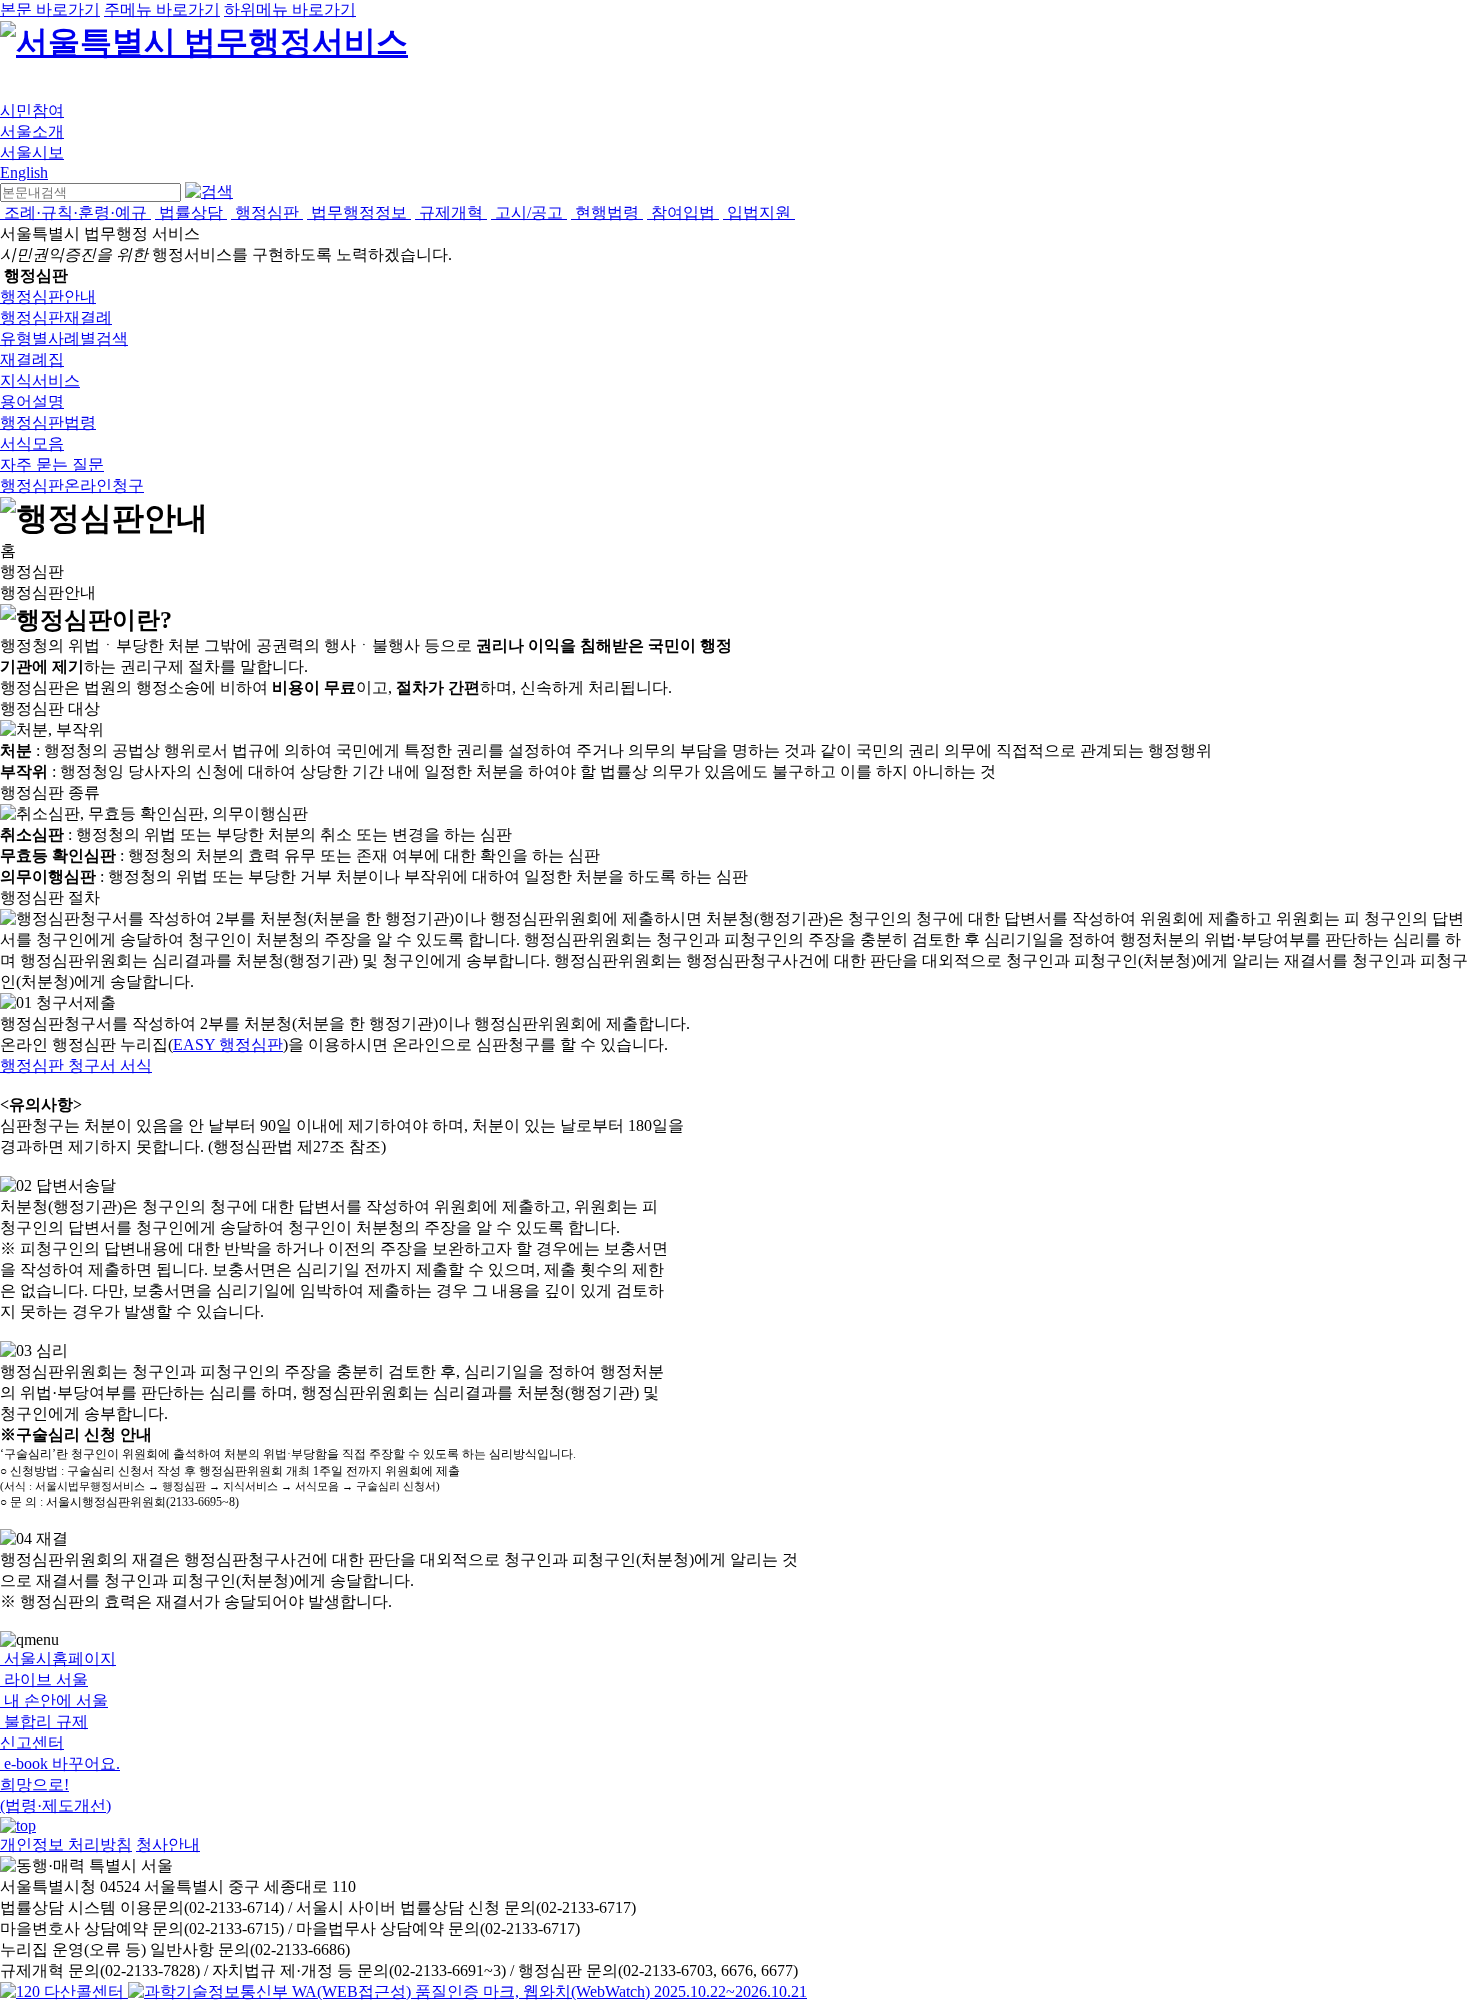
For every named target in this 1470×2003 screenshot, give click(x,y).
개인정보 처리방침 (66, 1844)
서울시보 (32, 152)
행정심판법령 (48, 422)
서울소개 (32, 131)
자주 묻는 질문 (52, 464)
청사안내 (168, 1844)
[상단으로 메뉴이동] (18, 1825)
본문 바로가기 (50, 9)
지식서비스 (40, 380)
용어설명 (32, 401)
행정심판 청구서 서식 (76, 1065)
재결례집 (32, 359)
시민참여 (32, 110)
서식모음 (32, 443)
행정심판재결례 (56, 317)
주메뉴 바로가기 (162, 9)
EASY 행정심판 (228, 1044)
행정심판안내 (48, 296)
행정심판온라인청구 (72, 485)
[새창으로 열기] (64, 1991)
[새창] (467, 1991)
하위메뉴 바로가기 (290, 9)
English (24, 172)
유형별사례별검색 (64, 338)
